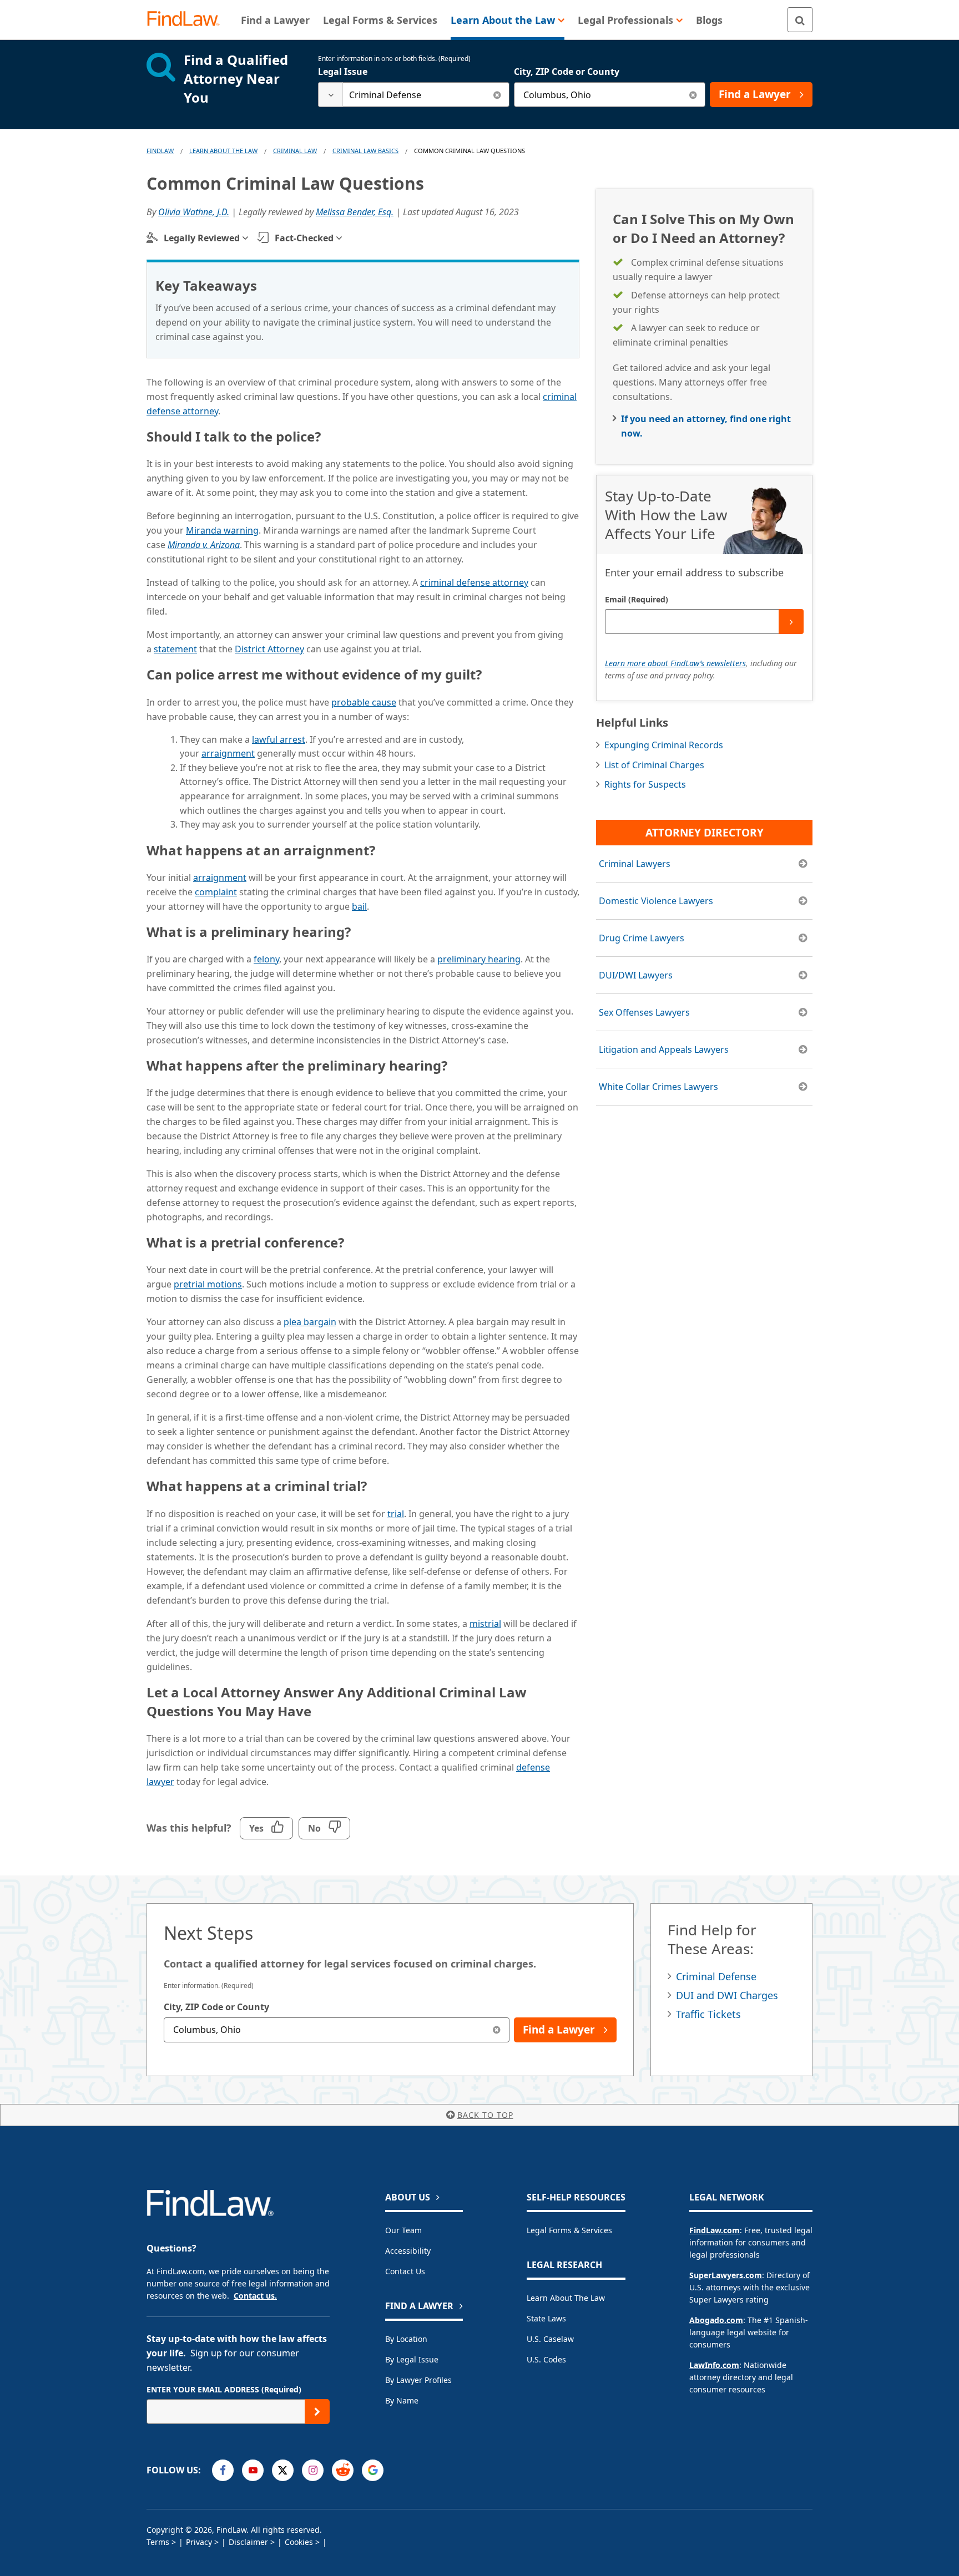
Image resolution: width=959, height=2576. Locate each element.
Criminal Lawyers (635, 864)
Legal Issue (343, 72)
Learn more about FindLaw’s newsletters (675, 663)
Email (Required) (637, 599)
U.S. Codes (546, 2359)
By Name (402, 2400)
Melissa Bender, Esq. (355, 212)
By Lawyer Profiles (418, 2380)
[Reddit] (343, 2470)
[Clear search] (497, 95)
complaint (216, 892)
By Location (406, 2339)
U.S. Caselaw (550, 2339)
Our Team (403, 2230)
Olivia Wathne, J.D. (194, 212)
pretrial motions (208, 1284)
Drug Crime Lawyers (642, 938)
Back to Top (485, 2115)
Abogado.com (716, 2320)
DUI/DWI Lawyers (636, 975)
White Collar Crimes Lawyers (658, 1087)
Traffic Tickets (708, 2014)
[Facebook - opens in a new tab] (223, 2470)
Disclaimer (248, 2542)
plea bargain (310, 1322)
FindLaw (160, 151)
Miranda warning (222, 530)
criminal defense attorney (474, 582)
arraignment (228, 753)
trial (396, 1514)
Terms (158, 2542)
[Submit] (791, 622)
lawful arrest (279, 739)
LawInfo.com (714, 2365)
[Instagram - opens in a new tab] (313, 2470)
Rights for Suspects (645, 784)
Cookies (299, 2542)
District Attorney (269, 649)
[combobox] (414, 95)
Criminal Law (295, 151)
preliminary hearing (479, 959)
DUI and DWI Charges (727, 1995)
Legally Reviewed (202, 238)
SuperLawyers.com (726, 2275)
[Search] (800, 20)
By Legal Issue (412, 2359)
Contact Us (405, 2271)
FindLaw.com (715, 2230)
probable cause (364, 702)
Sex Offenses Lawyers (644, 1012)
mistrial (485, 1624)
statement (175, 649)
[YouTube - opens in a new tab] (253, 2470)
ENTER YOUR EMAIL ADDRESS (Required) (224, 2389)
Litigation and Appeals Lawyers (664, 1049)
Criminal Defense (716, 1976)
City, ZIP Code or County (567, 72)
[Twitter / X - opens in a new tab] (283, 2470)
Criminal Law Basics (365, 151)
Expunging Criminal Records (664, 745)
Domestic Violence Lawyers (656, 901)
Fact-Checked (304, 238)
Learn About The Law (223, 151)
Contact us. (255, 2296)
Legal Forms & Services (569, 2230)
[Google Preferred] (373, 2470)
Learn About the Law (566, 2298)
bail (359, 906)
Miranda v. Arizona (204, 545)
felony (266, 959)
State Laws (546, 2318)
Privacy (199, 2542)
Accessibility (408, 2251)
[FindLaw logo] (188, 20)
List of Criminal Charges (654, 765)
